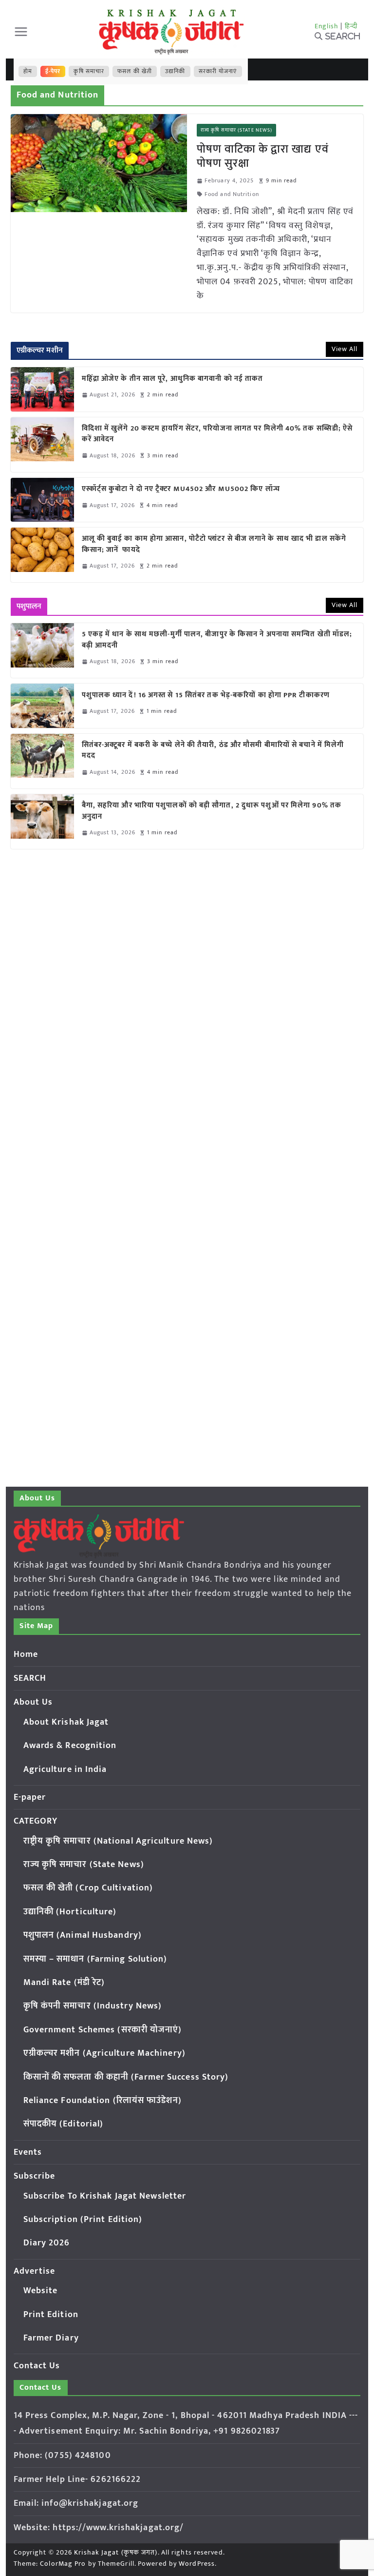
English (327, 26)
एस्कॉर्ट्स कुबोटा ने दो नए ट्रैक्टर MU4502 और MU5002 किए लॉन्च (181, 489)
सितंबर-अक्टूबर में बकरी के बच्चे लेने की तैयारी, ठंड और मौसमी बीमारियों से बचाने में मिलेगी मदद (213, 751)
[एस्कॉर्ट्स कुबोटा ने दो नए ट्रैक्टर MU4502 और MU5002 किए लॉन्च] (42, 500)
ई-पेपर (53, 71)
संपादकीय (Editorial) (64, 2124)
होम (28, 71)
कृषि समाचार (89, 71)
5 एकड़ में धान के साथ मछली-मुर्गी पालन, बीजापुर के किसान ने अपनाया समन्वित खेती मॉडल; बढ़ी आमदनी (217, 640)
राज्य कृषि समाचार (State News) (236, 130)
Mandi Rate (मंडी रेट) (64, 1983)
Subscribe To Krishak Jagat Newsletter (105, 2196)
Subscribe (35, 2176)
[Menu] (21, 32)
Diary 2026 (47, 2243)
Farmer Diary (51, 2338)
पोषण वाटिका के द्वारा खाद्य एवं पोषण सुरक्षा (263, 156)
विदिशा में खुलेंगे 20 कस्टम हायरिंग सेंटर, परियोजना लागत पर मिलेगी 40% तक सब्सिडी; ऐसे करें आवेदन (217, 434)
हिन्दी (351, 26)
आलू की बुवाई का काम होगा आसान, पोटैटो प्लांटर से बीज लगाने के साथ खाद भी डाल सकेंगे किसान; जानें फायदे (214, 544)
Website (41, 2291)
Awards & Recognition (70, 1746)
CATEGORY (36, 1821)
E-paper (30, 1797)
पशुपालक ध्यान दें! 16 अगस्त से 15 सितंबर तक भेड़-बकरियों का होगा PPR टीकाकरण (208, 696)
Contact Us (37, 2366)
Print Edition (51, 2315)
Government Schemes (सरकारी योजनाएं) (103, 2030)
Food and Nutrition (232, 194)
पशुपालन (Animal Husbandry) (83, 1935)
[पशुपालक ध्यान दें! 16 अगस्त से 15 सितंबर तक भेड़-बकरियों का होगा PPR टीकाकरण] (42, 706)
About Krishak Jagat (66, 1722)
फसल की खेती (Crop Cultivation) (88, 1888)
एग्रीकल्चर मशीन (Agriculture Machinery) (104, 2053)
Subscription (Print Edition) (83, 2220)
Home (26, 1654)
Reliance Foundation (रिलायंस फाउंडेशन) (103, 2101)
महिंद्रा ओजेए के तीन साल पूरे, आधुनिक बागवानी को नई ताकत (173, 379)
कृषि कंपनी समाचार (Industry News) (93, 2006)
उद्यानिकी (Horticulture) (70, 1912)
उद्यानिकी (175, 71)
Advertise (35, 2271)
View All (345, 349)
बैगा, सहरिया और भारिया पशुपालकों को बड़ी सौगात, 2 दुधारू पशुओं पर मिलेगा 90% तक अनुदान (212, 811)
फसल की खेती (135, 71)
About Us (33, 1702)
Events (28, 2152)
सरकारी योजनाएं (218, 71)
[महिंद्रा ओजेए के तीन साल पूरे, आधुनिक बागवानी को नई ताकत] (42, 389)
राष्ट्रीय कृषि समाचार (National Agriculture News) (118, 1841)
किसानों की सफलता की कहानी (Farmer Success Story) (126, 2077)
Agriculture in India (65, 1770)
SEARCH (30, 1678)
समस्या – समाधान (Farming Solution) (95, 1959)
